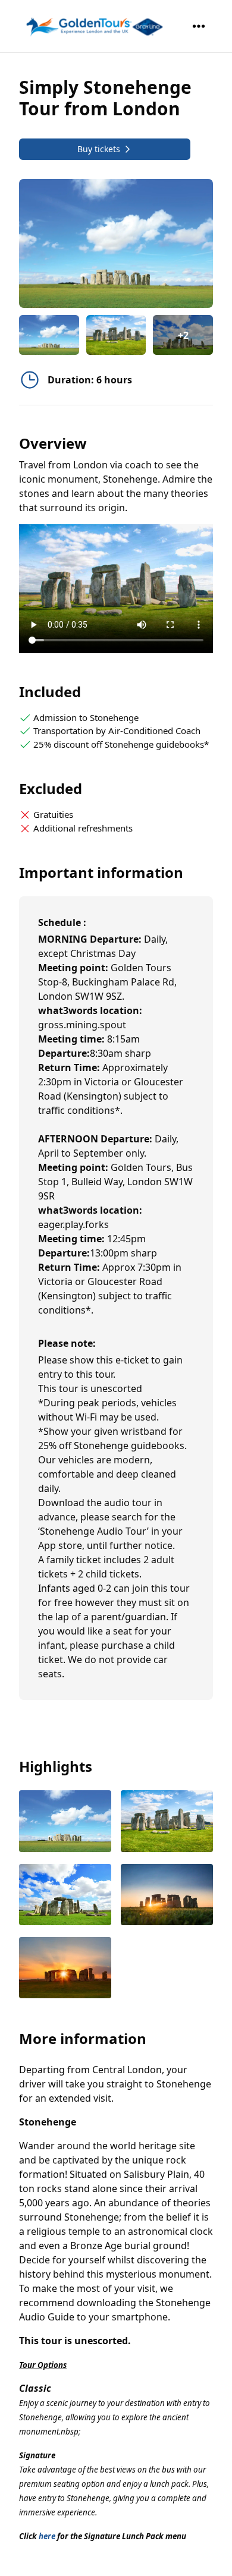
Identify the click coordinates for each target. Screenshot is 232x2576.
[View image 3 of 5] (65, 1896)
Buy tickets (99, 149)
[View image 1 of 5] (49, 335)
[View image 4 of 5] (167, 1896)
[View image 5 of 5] (65, 1969)
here (47, 2536)
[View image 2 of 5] (116, 335)
